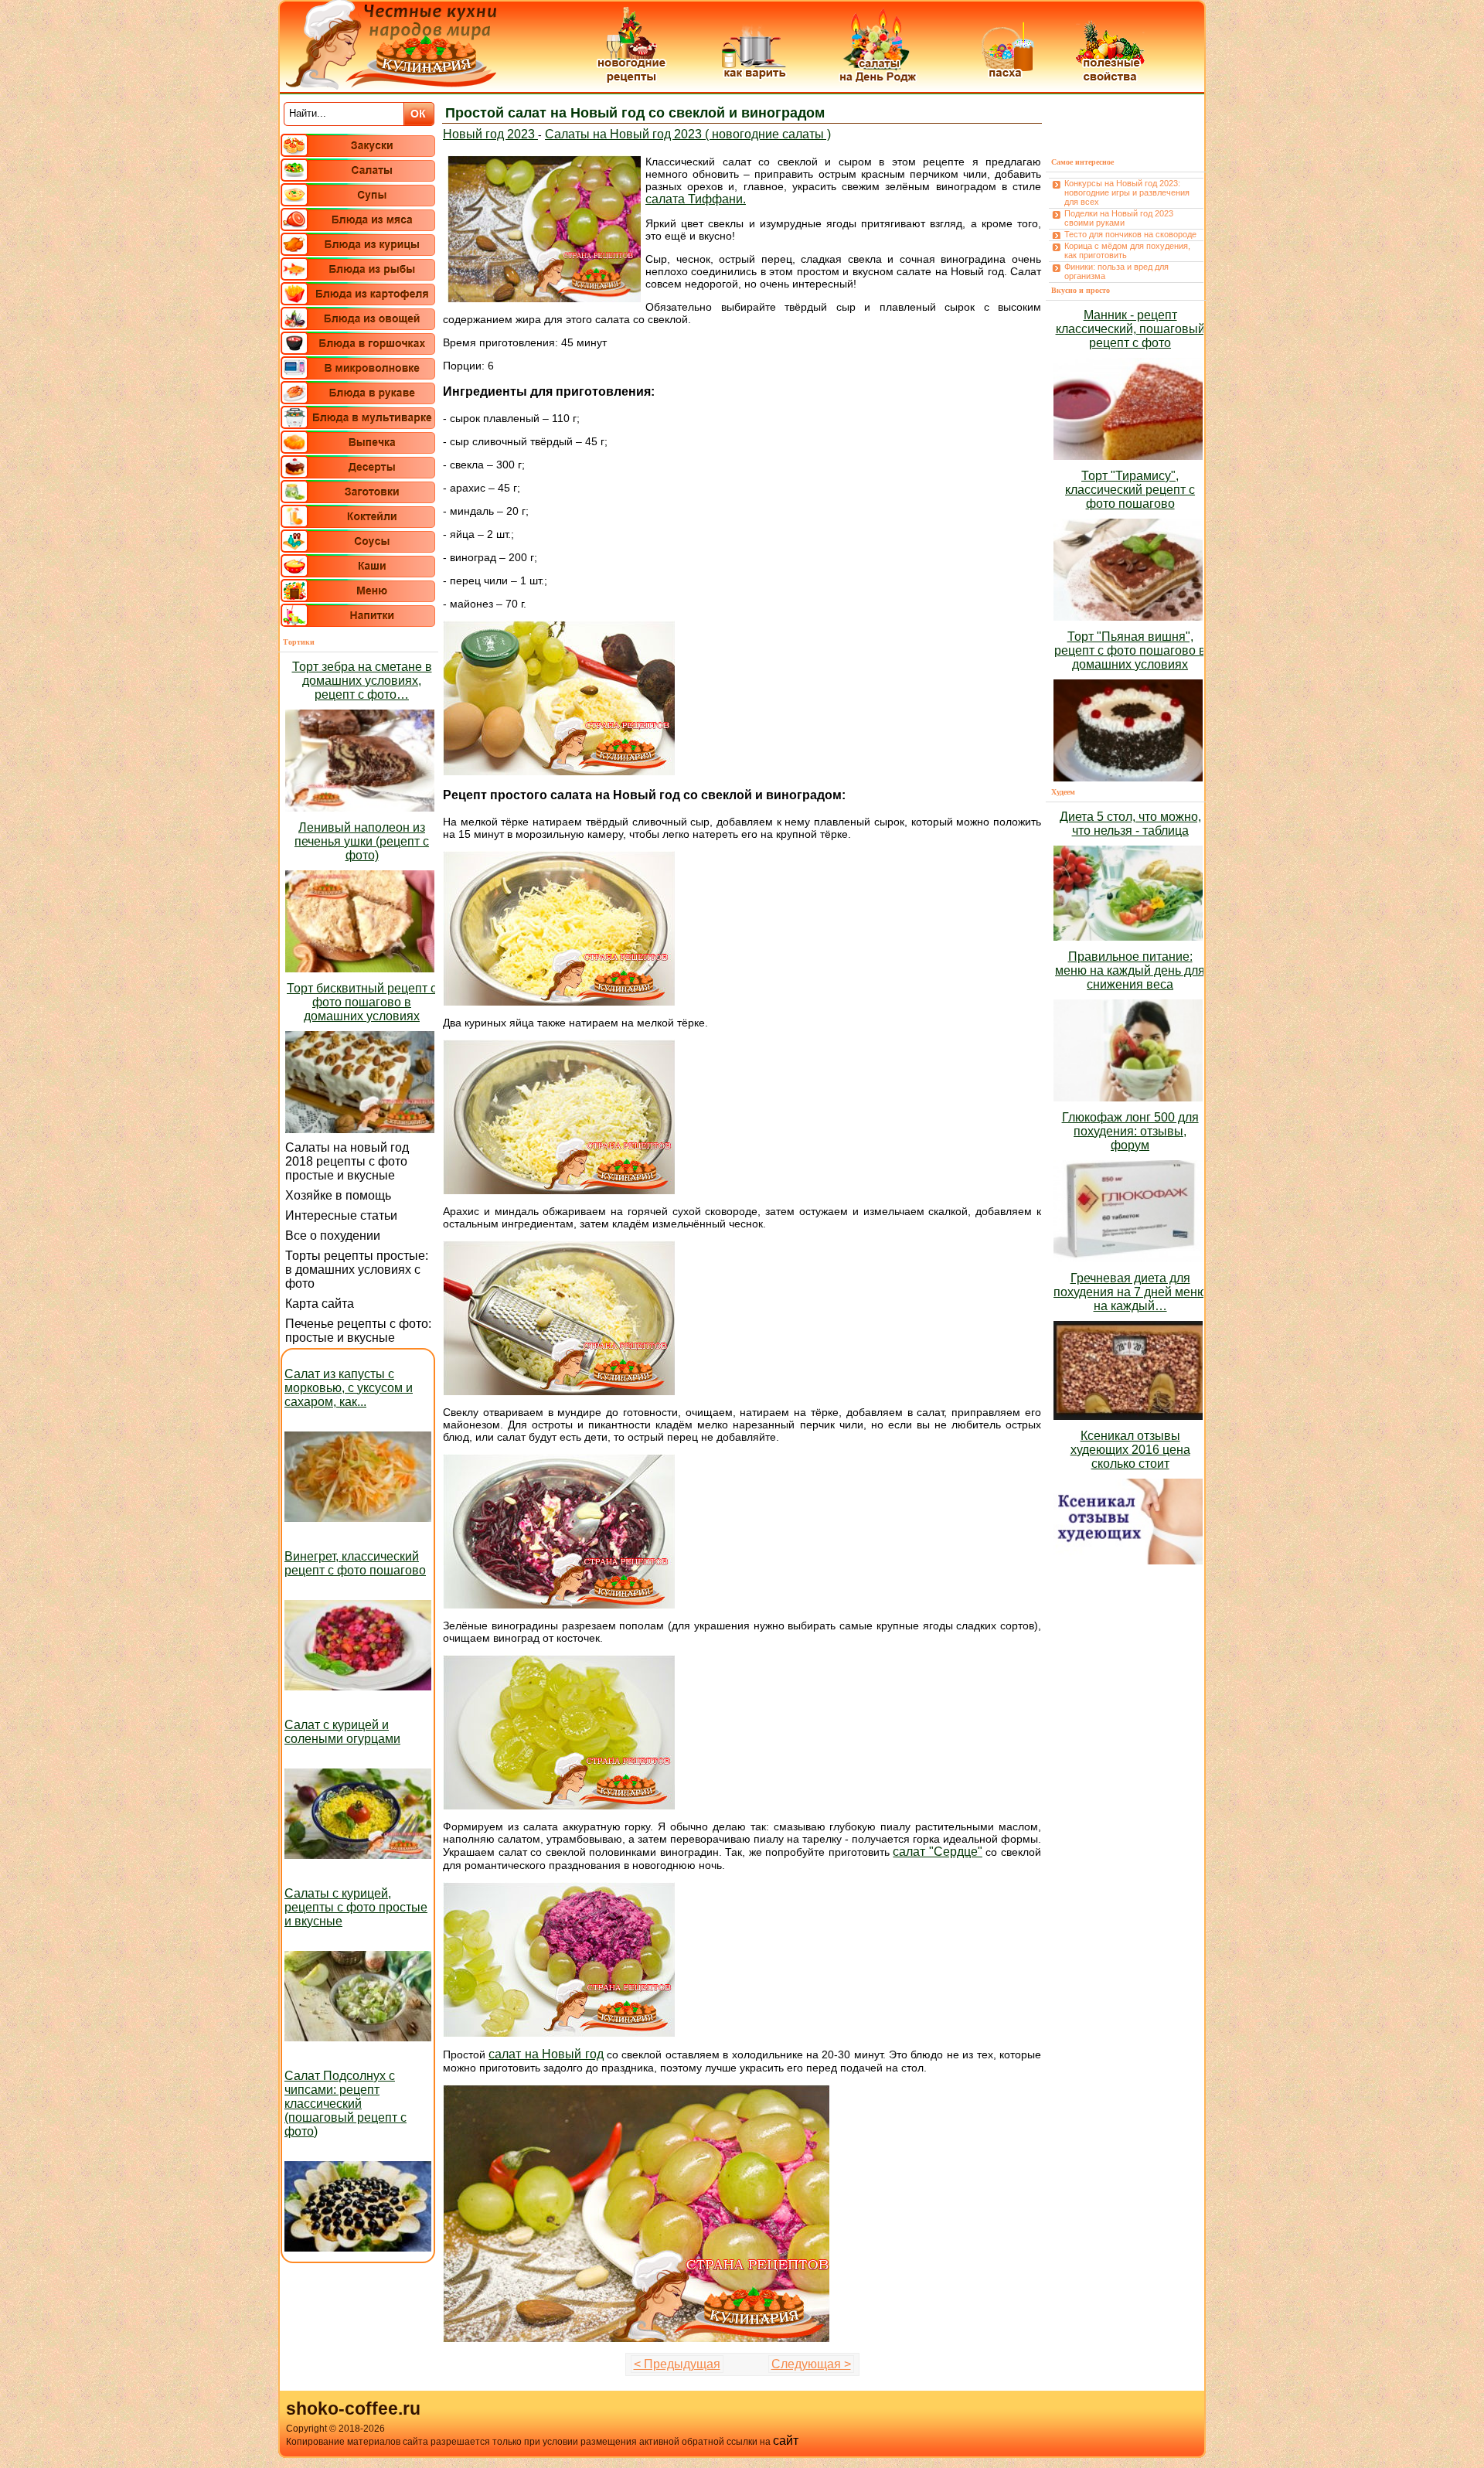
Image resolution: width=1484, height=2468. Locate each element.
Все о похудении (333, 1236)
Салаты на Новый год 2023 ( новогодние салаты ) (688, 134)
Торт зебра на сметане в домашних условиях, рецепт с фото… (362, 681)
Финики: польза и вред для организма (1116, 271)
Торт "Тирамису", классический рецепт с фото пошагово (1130, 490)
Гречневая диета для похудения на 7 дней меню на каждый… (1130, 1292)
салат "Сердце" (938, 1852)
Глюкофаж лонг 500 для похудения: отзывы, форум (1130, 1131)
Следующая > (811, 2364)
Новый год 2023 (490, 134)
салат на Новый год (546, 2054)
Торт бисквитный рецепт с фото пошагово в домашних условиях (362, 1002)
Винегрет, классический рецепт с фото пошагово (355, 1563)
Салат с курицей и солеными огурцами (342, 1732)
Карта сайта (320, 1304)
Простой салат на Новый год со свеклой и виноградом (635, 113)
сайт (786, 2441)
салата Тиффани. (696, 199)
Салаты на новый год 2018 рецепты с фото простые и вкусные (347, 1161)
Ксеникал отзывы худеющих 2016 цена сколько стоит (1130, 1450)
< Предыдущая (677, 2364)
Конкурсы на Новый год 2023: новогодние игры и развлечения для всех (1127, 192)
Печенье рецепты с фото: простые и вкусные (358, 1331)
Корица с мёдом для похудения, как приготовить (1127, 250)
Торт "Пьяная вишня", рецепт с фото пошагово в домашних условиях (1130, 650)
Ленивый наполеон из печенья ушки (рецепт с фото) (362, 841)
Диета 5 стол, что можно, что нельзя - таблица (1130, 824)
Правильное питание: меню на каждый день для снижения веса (1130, 970)
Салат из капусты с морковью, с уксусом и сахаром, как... (349, 1388)
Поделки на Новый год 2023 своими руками (1119, 218)
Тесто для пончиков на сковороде (1130, 234)
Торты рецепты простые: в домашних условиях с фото (357, 1270)
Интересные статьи (341, 1215)
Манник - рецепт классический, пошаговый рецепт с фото (1130, 329)
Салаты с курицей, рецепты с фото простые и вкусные (356, 1907)
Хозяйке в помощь (338, 1195)
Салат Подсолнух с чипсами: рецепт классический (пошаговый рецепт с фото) (345, 2104)
